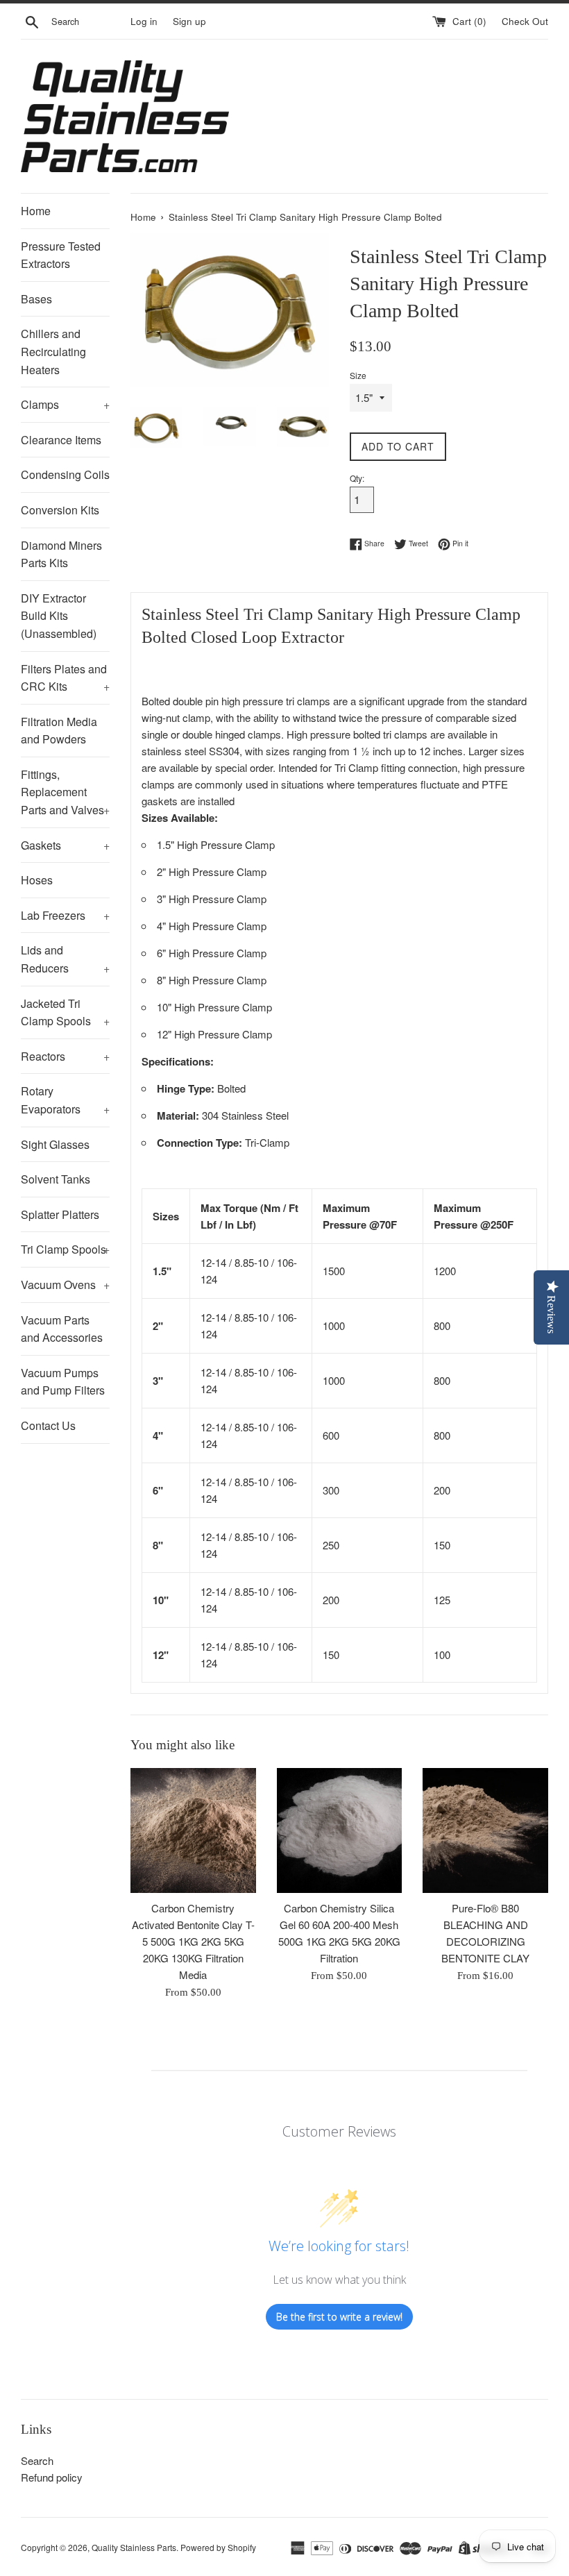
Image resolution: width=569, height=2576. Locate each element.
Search (37, 2460)
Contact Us (48, 1425)
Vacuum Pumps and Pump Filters (63, 1382)
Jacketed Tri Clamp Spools (65, 1012)
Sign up (189, 21)
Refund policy (52, 2477)
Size (358, 375)
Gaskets (65, 845)
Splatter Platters (60, 1214)
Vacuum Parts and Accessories (62, 1329)
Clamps (65, 404)
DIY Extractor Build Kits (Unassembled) (59, 616)
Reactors (65, 1056)
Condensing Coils (65, 474)
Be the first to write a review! (339, 2317)
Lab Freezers (65, 915)
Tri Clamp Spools (65, 1249)
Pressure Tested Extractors (61, 255)
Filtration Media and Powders (59, 731)
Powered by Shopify (218, 2547)
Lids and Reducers (65, 959)
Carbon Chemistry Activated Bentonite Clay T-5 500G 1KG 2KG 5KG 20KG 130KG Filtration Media (193, 1941)
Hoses (37, 880)
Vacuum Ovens (65, 1285)
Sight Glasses (55, 1144)
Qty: (357, 478)
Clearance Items (61, 440)
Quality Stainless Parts (134, 2547)
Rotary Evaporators (65, 1100)
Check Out (525, 21)
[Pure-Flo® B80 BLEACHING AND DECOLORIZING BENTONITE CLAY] (485, 1831)
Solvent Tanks (56, 1179)
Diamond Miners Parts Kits (61, 554)
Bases (36, 299)
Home (36, 211)
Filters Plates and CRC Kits (65, 678)
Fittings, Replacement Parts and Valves (65, 792)
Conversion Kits (60, 510)
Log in (144, 21)
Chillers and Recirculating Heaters (53, 351)
